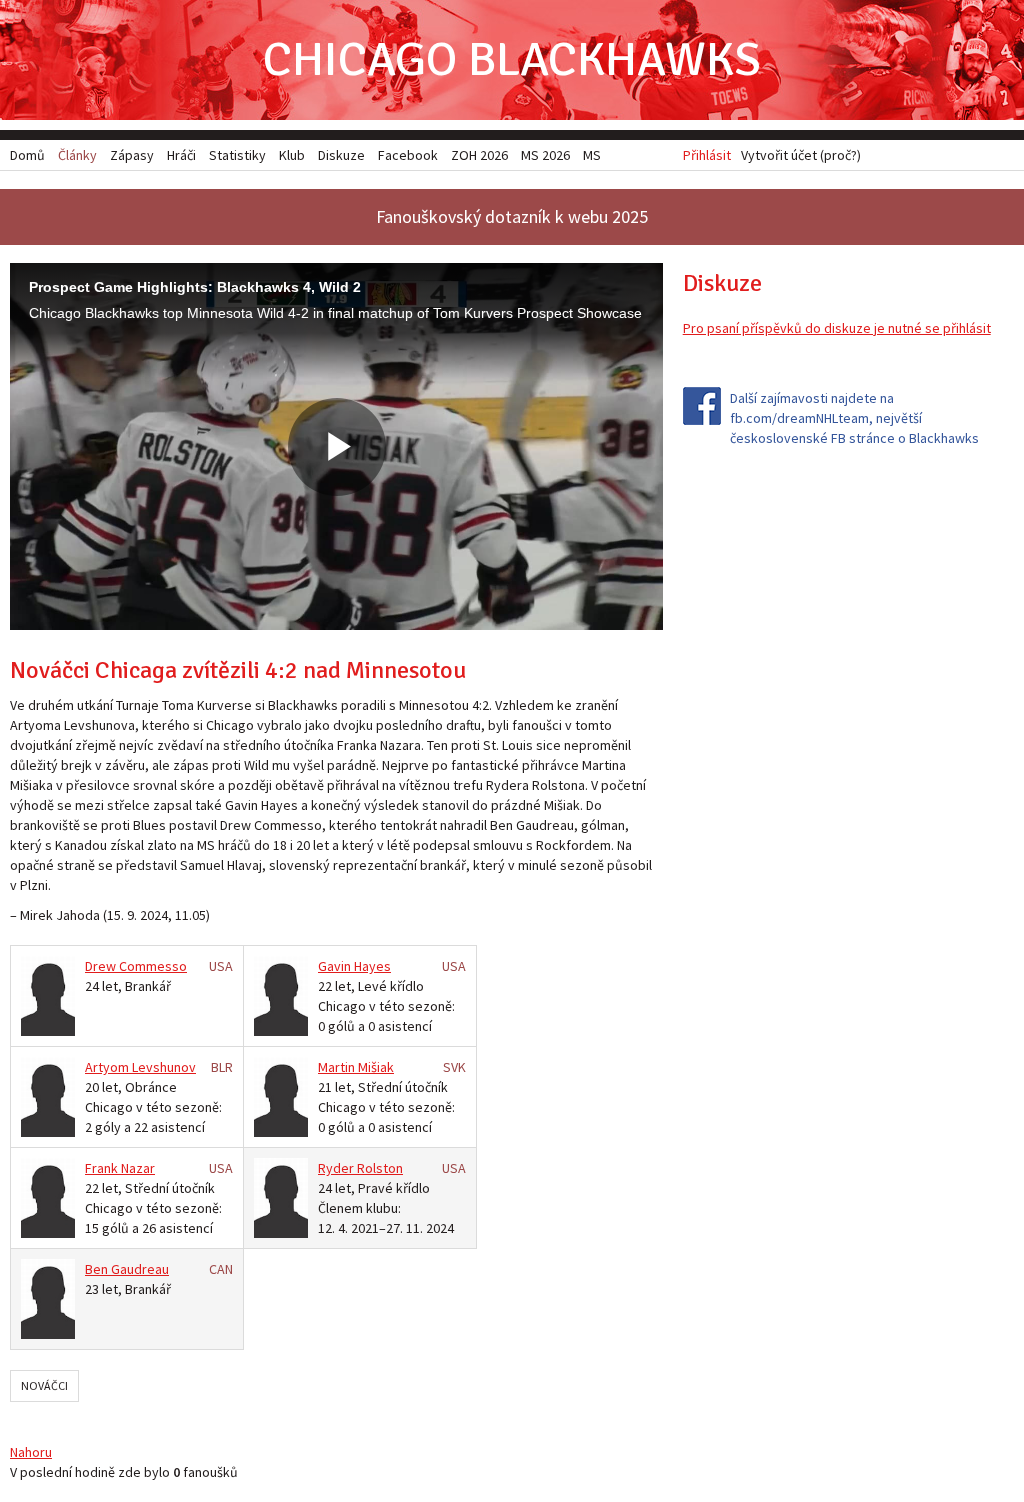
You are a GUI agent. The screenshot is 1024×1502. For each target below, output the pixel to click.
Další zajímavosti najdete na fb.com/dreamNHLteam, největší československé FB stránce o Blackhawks (854, 418)
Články (77, 155)
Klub (292, 155)
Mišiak (376, 1067)
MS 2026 (545, 155)
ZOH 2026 (479, 155)
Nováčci (44, 1385)
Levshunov (164, 1067)
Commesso (153, 966)
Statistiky (237, 155)
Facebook (408, 155)
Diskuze (341, 155)
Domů (27, 155)
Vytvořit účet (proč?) (801, 155)
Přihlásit (707, 155)
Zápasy (132, 155)
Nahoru (31, 1452)
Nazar (138, 1168)
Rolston (380, 1168)
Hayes (372, 966)
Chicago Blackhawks (512, 59)
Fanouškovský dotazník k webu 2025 (512, 216)
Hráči (181, 155)
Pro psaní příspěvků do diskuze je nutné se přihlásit (837, 328)
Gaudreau (140, 1269)
